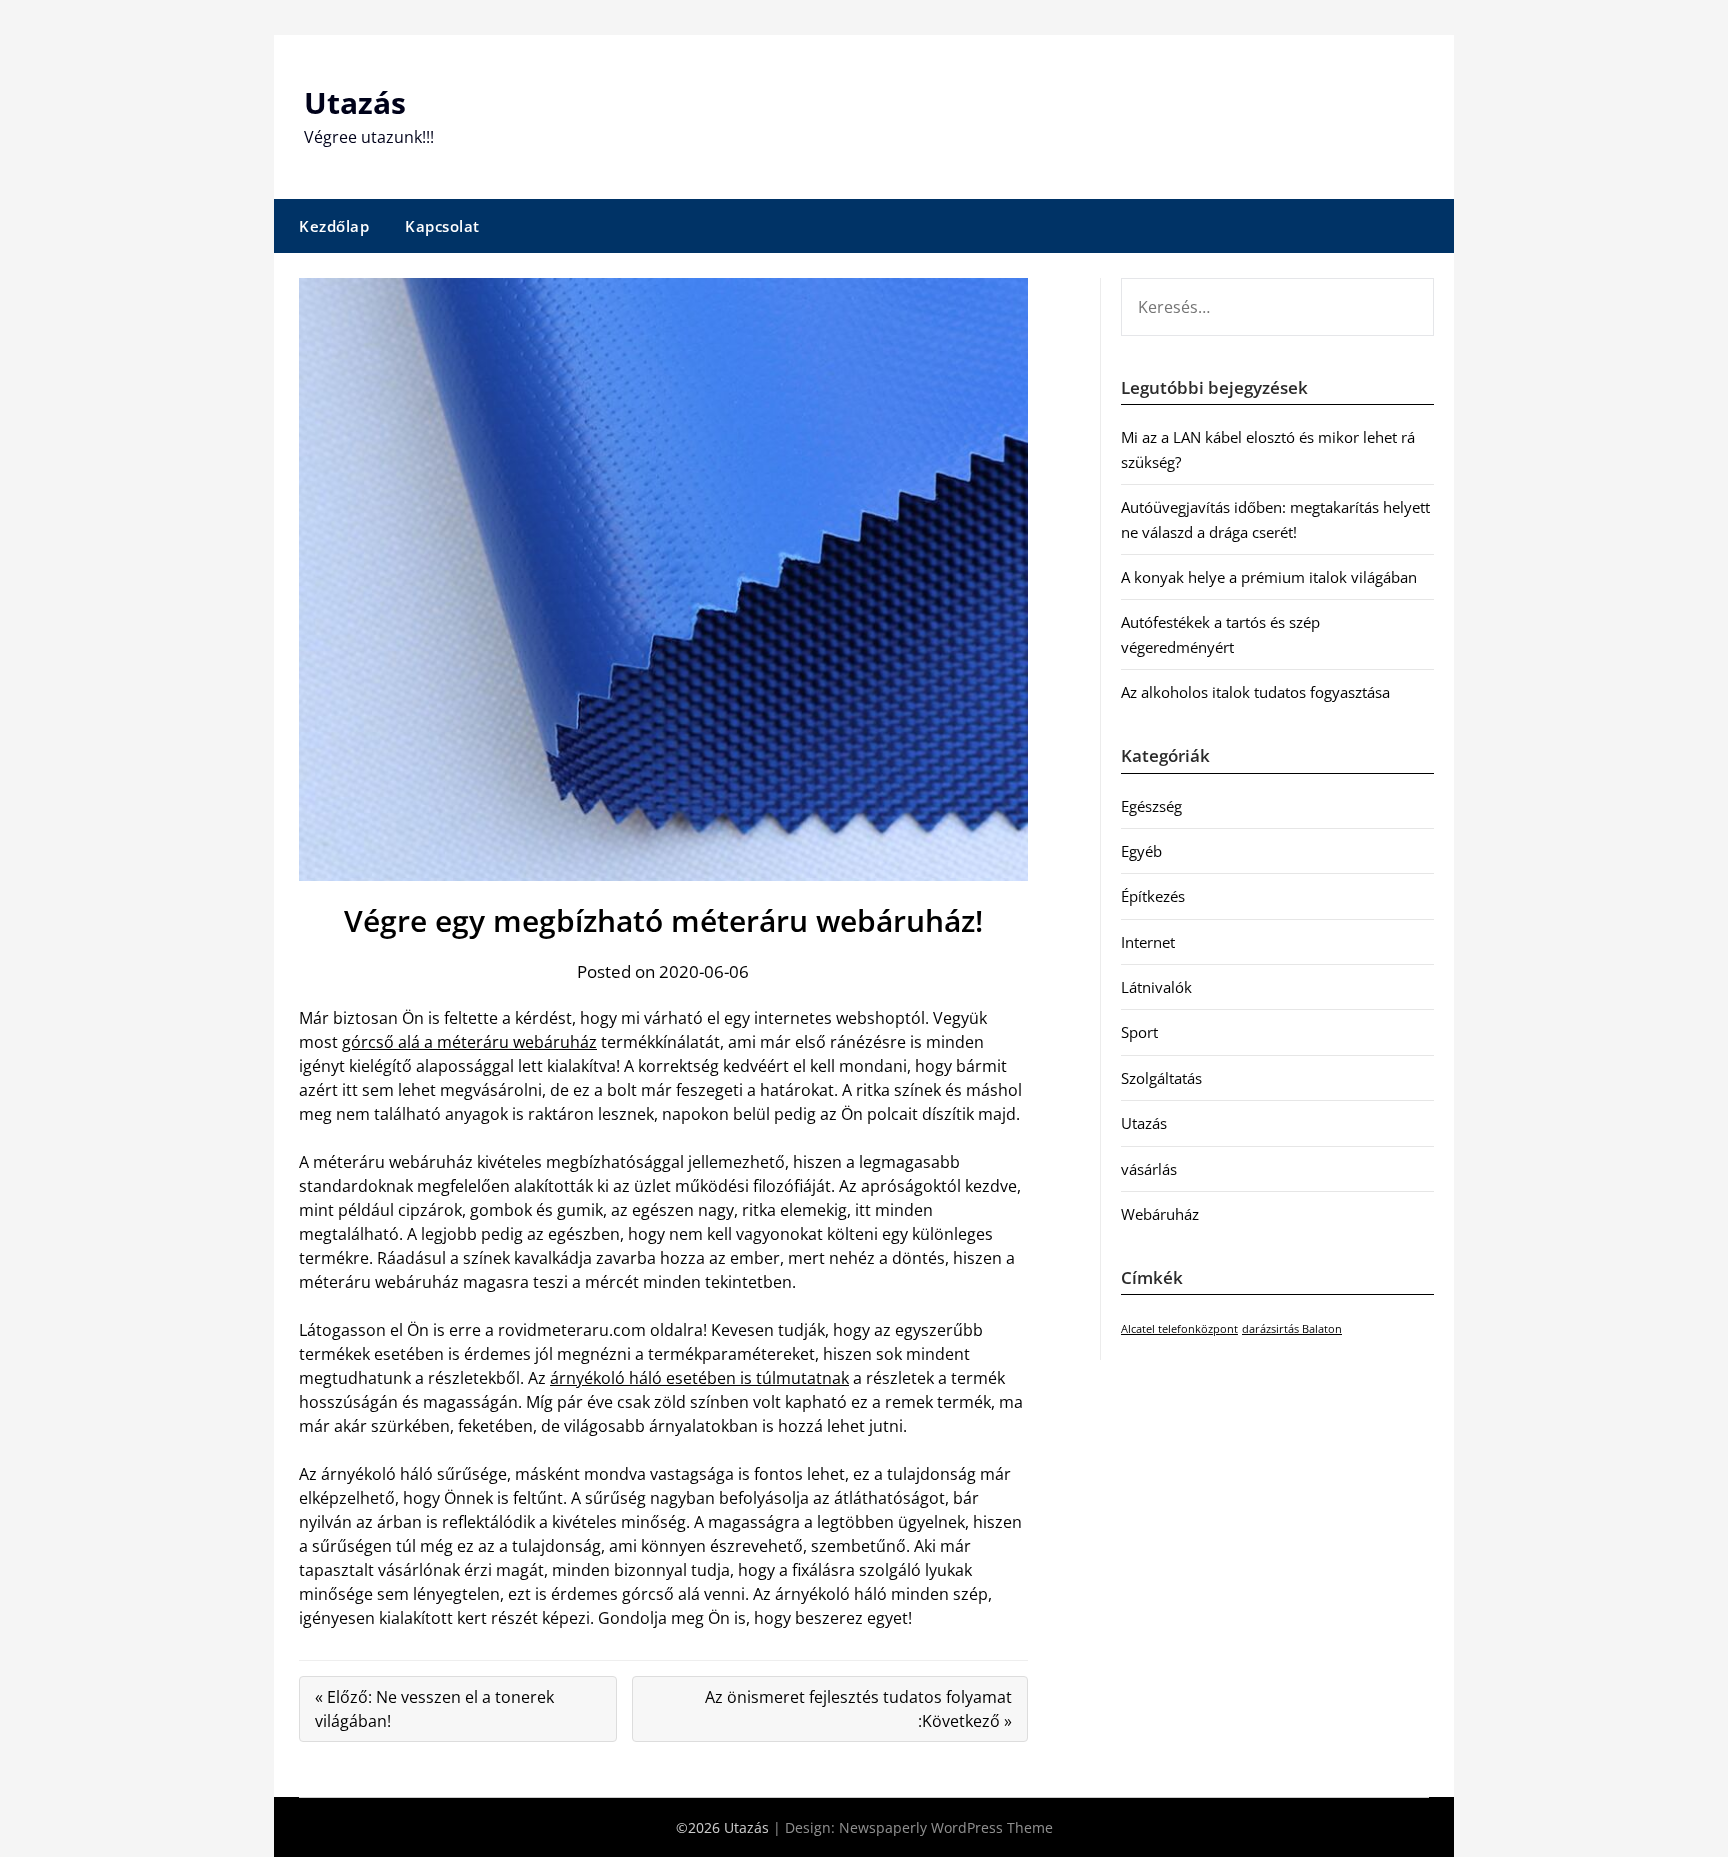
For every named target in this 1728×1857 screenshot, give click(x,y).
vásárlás (1149, 1169)
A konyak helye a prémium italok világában (1269, 577)
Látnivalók (1156, 987)
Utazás (355, 102)
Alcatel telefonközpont (1179, 1329)
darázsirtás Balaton (1292, 1329)
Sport (1139, 1032)
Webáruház (1160, 1214)
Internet (1148, 942)
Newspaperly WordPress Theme (946, 1827)
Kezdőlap (334, 226)
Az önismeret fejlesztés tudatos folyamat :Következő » (858, 1709)
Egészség (1151, 806)
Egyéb (1141, 851)
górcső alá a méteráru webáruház (469, 1042)
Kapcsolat (442, 226)
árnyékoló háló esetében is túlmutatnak (699, 1378)
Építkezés (1153, 896)
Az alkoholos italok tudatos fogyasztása (1255, 692)
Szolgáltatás (1161, 1078)
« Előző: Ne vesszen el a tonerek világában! (434, 1709)
